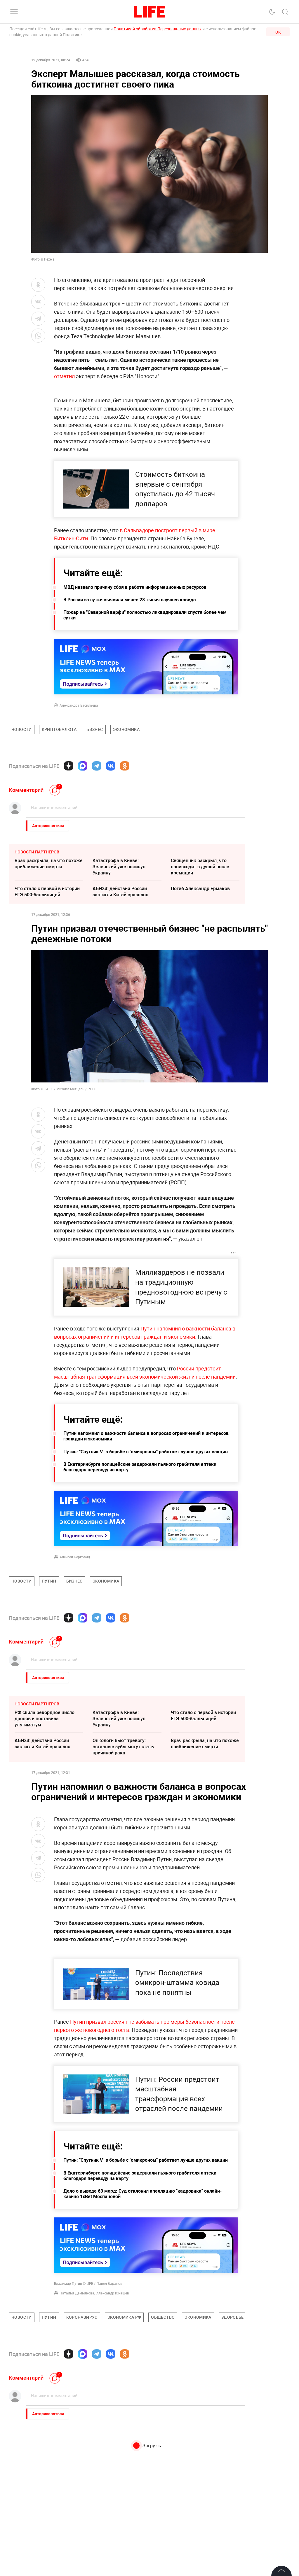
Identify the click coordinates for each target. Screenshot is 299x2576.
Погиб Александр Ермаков (200, 888)
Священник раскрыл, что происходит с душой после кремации (200, 867)
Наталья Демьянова (77, 2293)
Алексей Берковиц (75, 1557)
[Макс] (83, 766)
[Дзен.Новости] (69, 766)
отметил (64, 376)
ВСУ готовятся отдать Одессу (125, 2448)
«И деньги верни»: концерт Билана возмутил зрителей (122, 2480)
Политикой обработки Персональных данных (158, 29)
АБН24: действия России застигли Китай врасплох (120, 891)
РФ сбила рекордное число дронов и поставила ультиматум (45, 1719)
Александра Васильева (79, 705)
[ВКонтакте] (111, 766)
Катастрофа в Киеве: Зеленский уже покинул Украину (119, 867)
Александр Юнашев (113, 2293)
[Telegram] (97, 766)
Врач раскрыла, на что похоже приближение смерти (49, 863)
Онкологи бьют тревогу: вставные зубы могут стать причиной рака (123, 1747)
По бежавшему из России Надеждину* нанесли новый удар (46, 2483)
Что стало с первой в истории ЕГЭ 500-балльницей (47, 891)
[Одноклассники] (125, 766)
